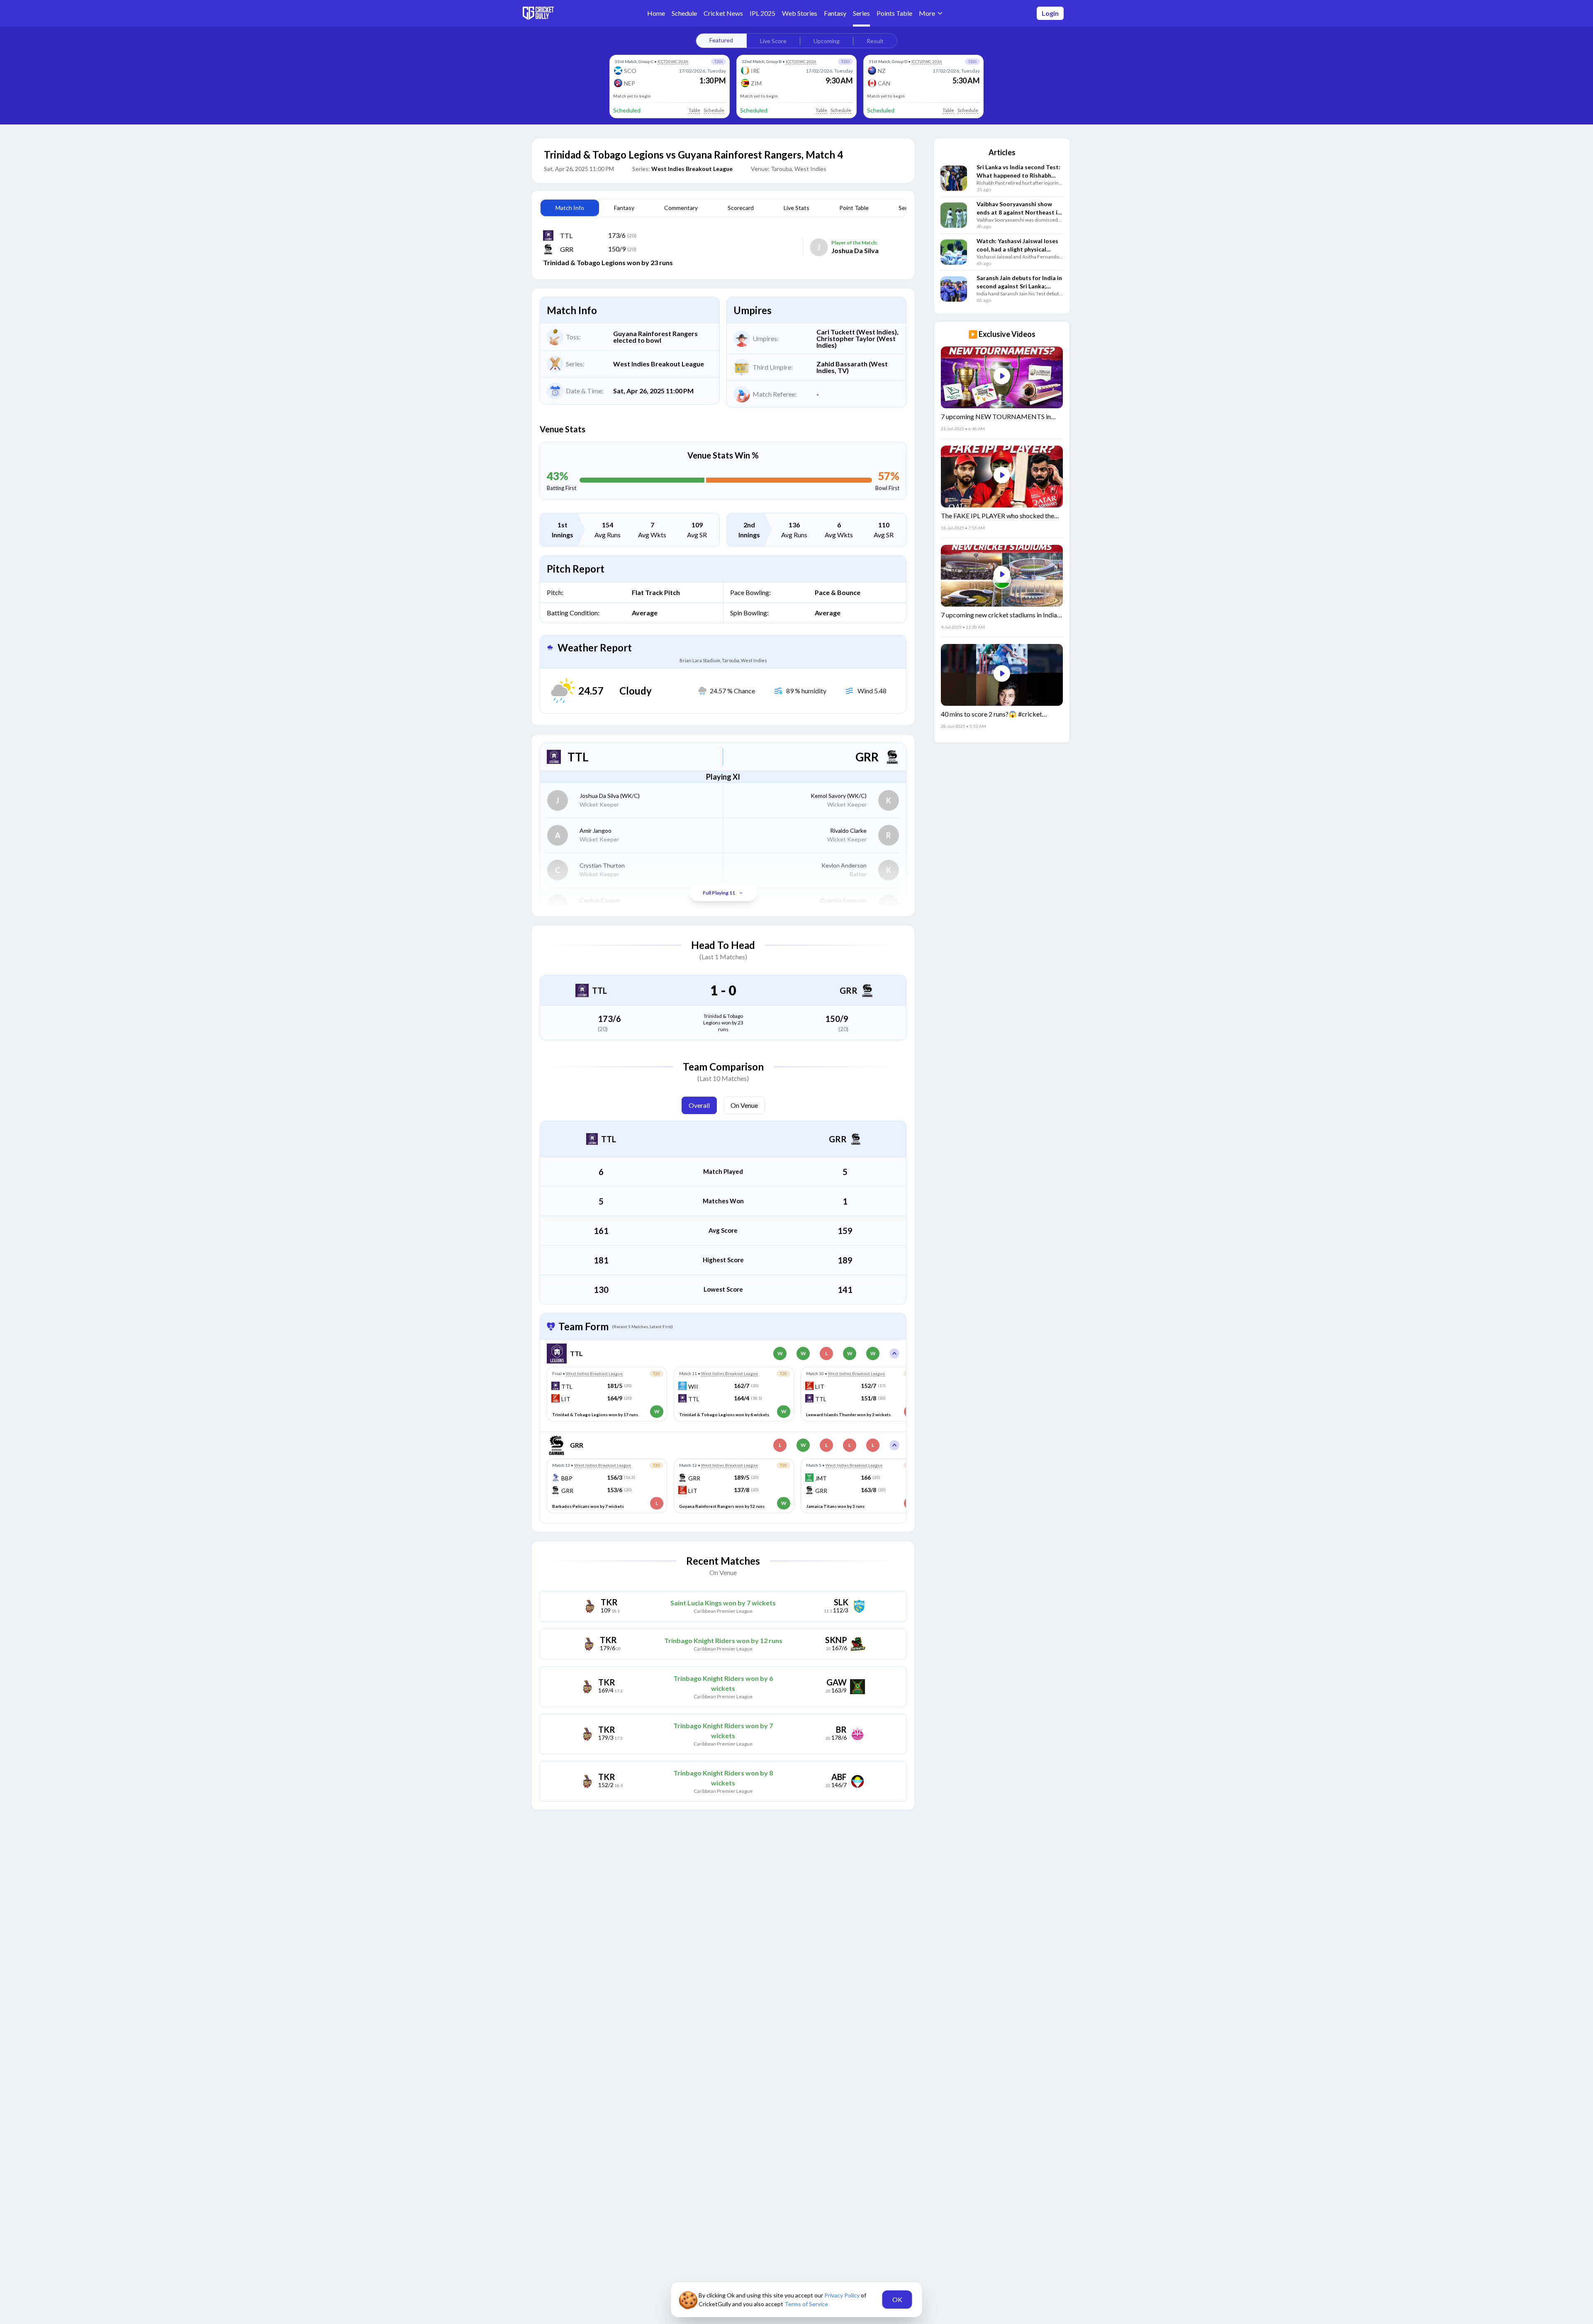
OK (897, 2299)
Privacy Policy (843, 2295)
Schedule (714, 110)
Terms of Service (806, 2304)
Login (1050, 13)
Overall (699, 1105)
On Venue (744, 1105)
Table (694, 110)
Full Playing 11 (719, 893)
